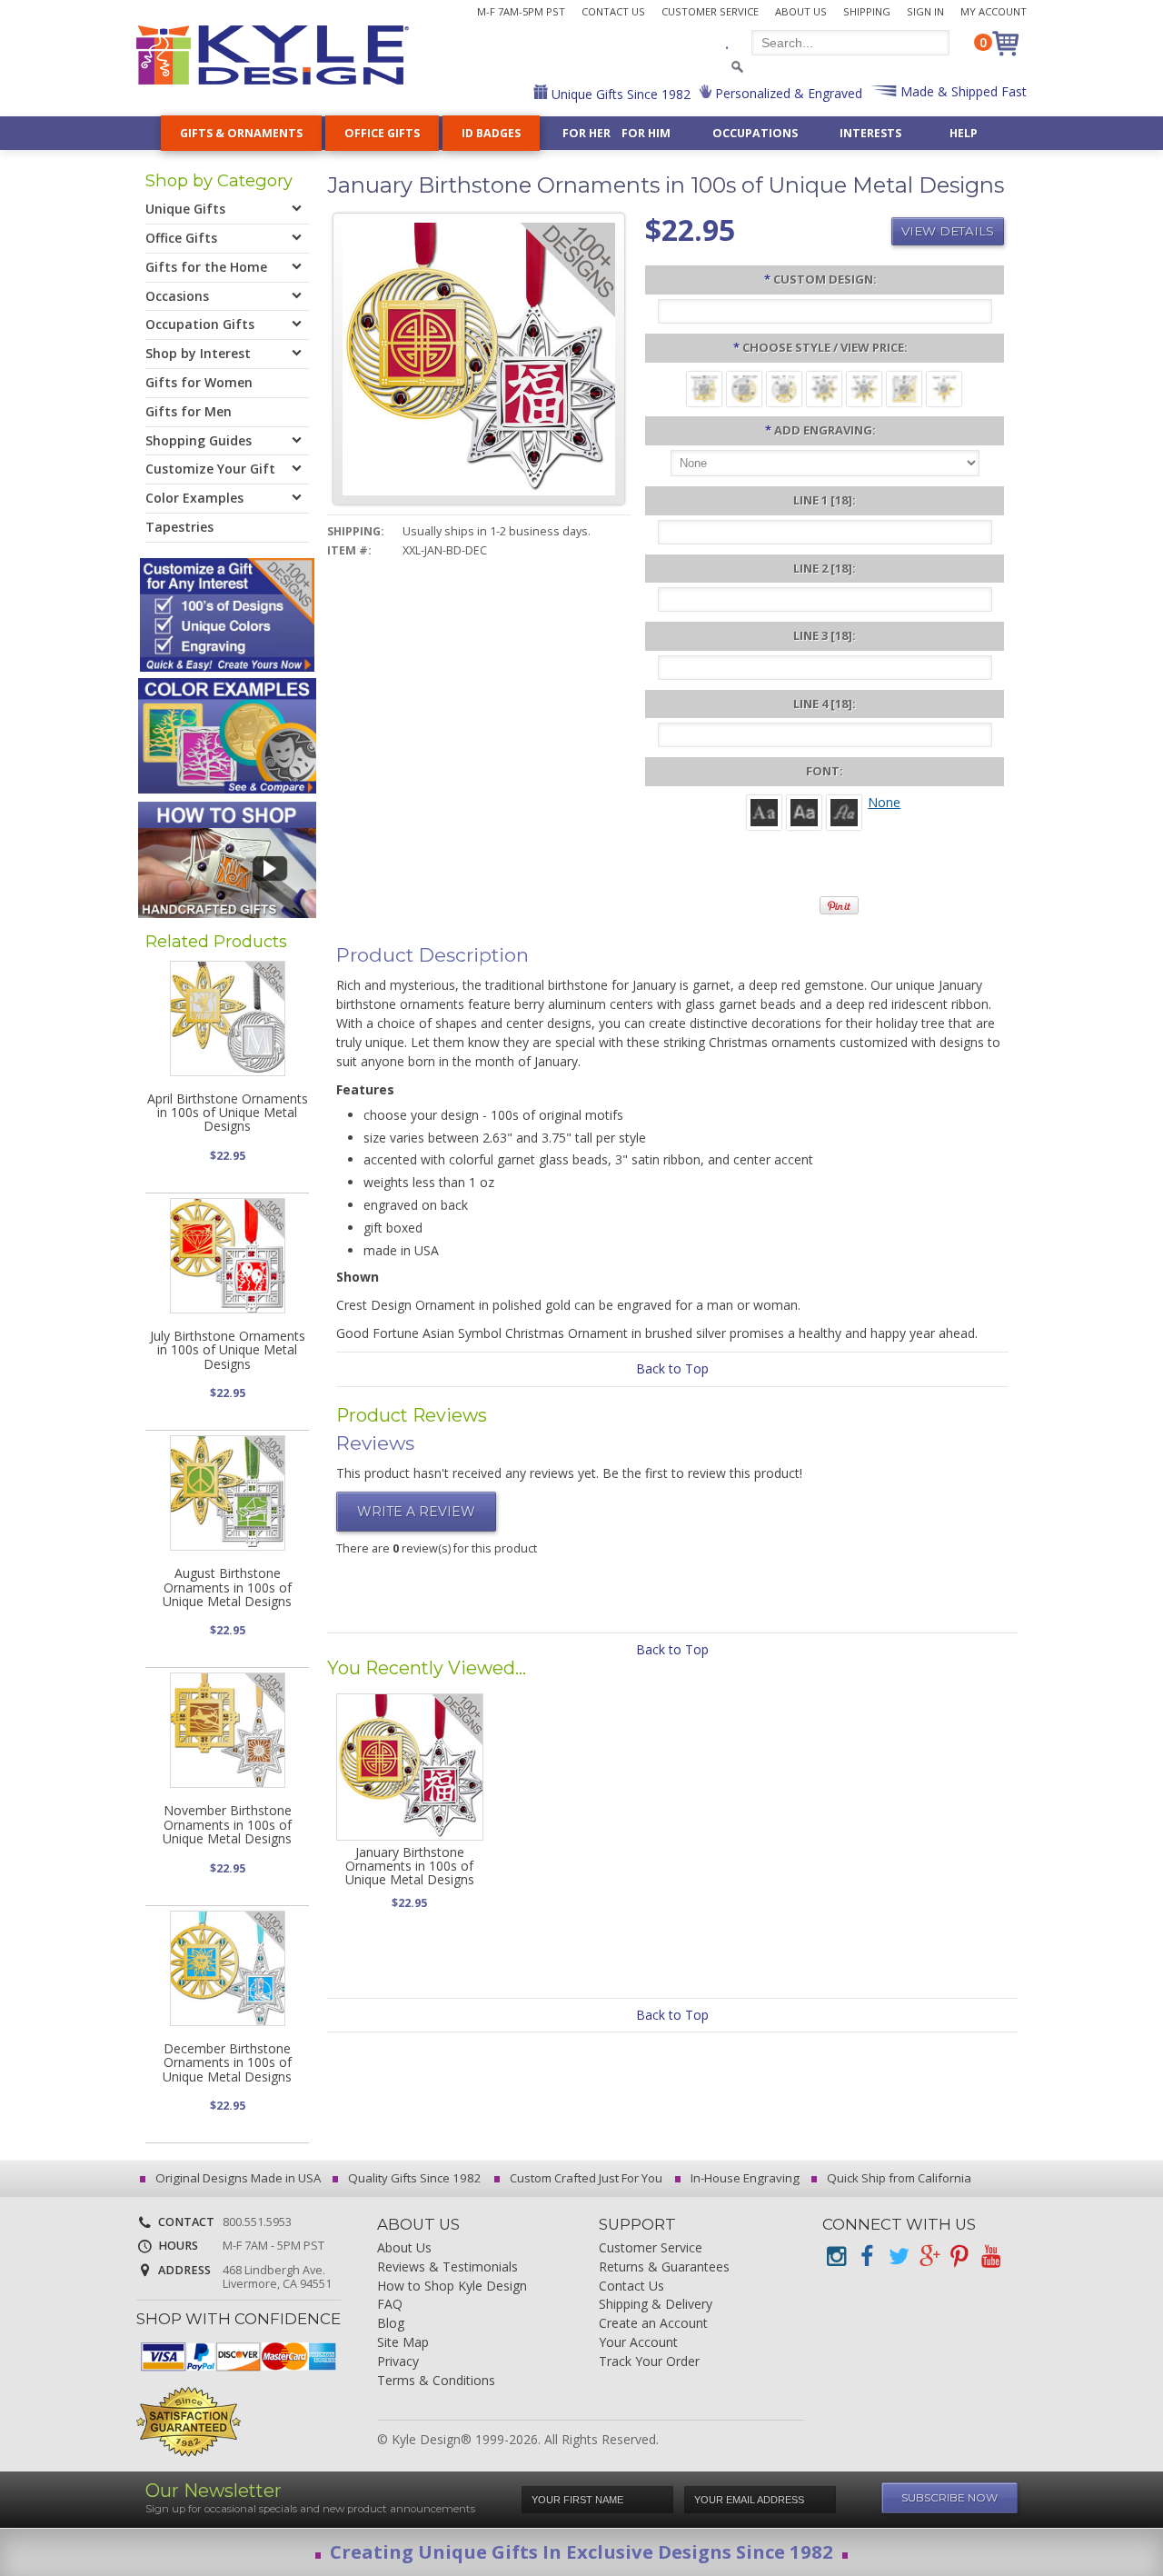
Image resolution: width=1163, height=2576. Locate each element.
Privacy (398, 2362)
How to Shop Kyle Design (452, 2286)
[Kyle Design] (273, 55)
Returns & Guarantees (664, 2267)
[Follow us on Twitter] (898, 2256)
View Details (948, 231)
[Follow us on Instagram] (836, 2256)
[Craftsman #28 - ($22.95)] (704, 388)
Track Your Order (649, 2362)
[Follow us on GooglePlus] (929, 2256)
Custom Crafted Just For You (585, 2178)
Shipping (867, 11)
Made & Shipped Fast (962, 91)
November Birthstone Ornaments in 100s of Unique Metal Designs (227, 1824)
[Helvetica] (804, 811)
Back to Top (672, 1368)
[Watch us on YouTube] (990, 2256)
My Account (994, 11)
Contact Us (613, 11)
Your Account (638, 2343)
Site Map (403, 2343)
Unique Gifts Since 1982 (619, 94)
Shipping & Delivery (656, 2305)
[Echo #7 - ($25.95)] (904, 388)
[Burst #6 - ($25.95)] (864, 388)
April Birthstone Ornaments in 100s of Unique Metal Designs (228, 1113)
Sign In (925, 11)
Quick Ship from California (898, 2178)
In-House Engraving (744, 2178)
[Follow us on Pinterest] (959, 2256)
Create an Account (653, 2324)
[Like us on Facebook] (867, 2256)
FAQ (390, 2305)
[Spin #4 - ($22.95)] (744, 388)
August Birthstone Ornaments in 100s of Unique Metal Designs (227, 1587)
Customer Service (710, 11)
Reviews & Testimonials (447, 2267)
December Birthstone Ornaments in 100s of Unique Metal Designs (227, 2062)
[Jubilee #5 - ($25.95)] (824, 388)
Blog (391, 2324)
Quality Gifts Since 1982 (413, 2178)
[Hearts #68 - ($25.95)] (944, 388)
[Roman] (764, 811)
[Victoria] (844, 811)
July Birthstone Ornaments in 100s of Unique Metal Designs (228, 1350)
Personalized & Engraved (787, 93)
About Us (801, 11)
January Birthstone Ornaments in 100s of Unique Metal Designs (410, 1866)
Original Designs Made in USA (237, 2178)
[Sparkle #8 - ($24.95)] (784, 388)
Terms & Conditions (436, 2381)
